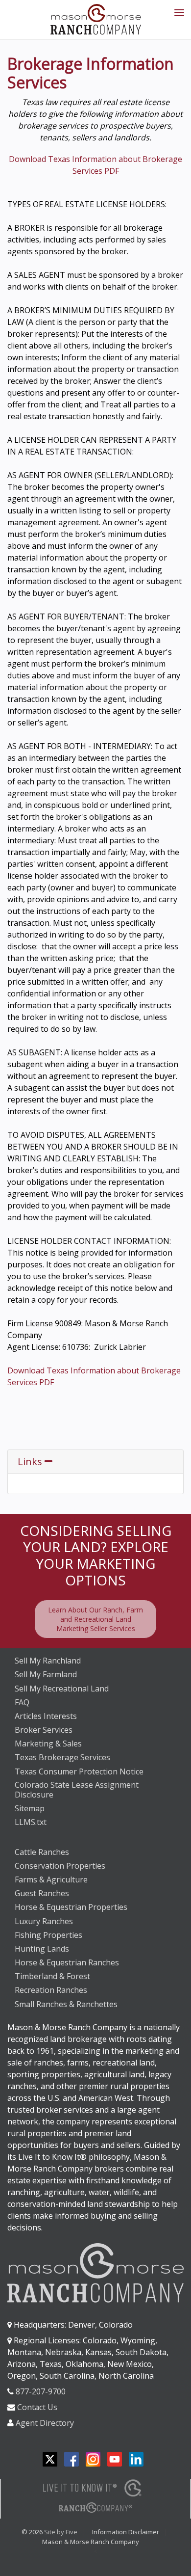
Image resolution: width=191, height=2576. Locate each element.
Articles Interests (46, 1716)
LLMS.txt (31, 1822)
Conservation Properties (60, 1866)
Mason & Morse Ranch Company (91, 2542)
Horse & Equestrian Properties (71, 1907)
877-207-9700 (41, 2391)
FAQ (22, 1702)
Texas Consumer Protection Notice (79, 1771)
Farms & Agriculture (51, 1879)
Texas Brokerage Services (62, 1757)
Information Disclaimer (126, 2532)
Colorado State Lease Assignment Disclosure (77, 1790)
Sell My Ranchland (48, 1661)
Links (31, 1462)
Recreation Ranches (51, 1990)
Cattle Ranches (42, 1852)
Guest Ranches (42, 1893)
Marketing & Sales (48, 1744)
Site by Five (61, 2532)
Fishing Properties (48, 1935)
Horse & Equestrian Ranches (67, 1962)
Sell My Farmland (46, 1674)
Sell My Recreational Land (62, 1689)
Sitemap (30, 1808)
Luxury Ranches (44, 1921)
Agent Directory (45, 2423)
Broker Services (44, 1730)
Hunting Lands (42, 1949)
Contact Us (37, 2407)
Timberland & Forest (52, 1976)
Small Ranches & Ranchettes (66, 2004)
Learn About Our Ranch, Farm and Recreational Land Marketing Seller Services (95, 1619)
